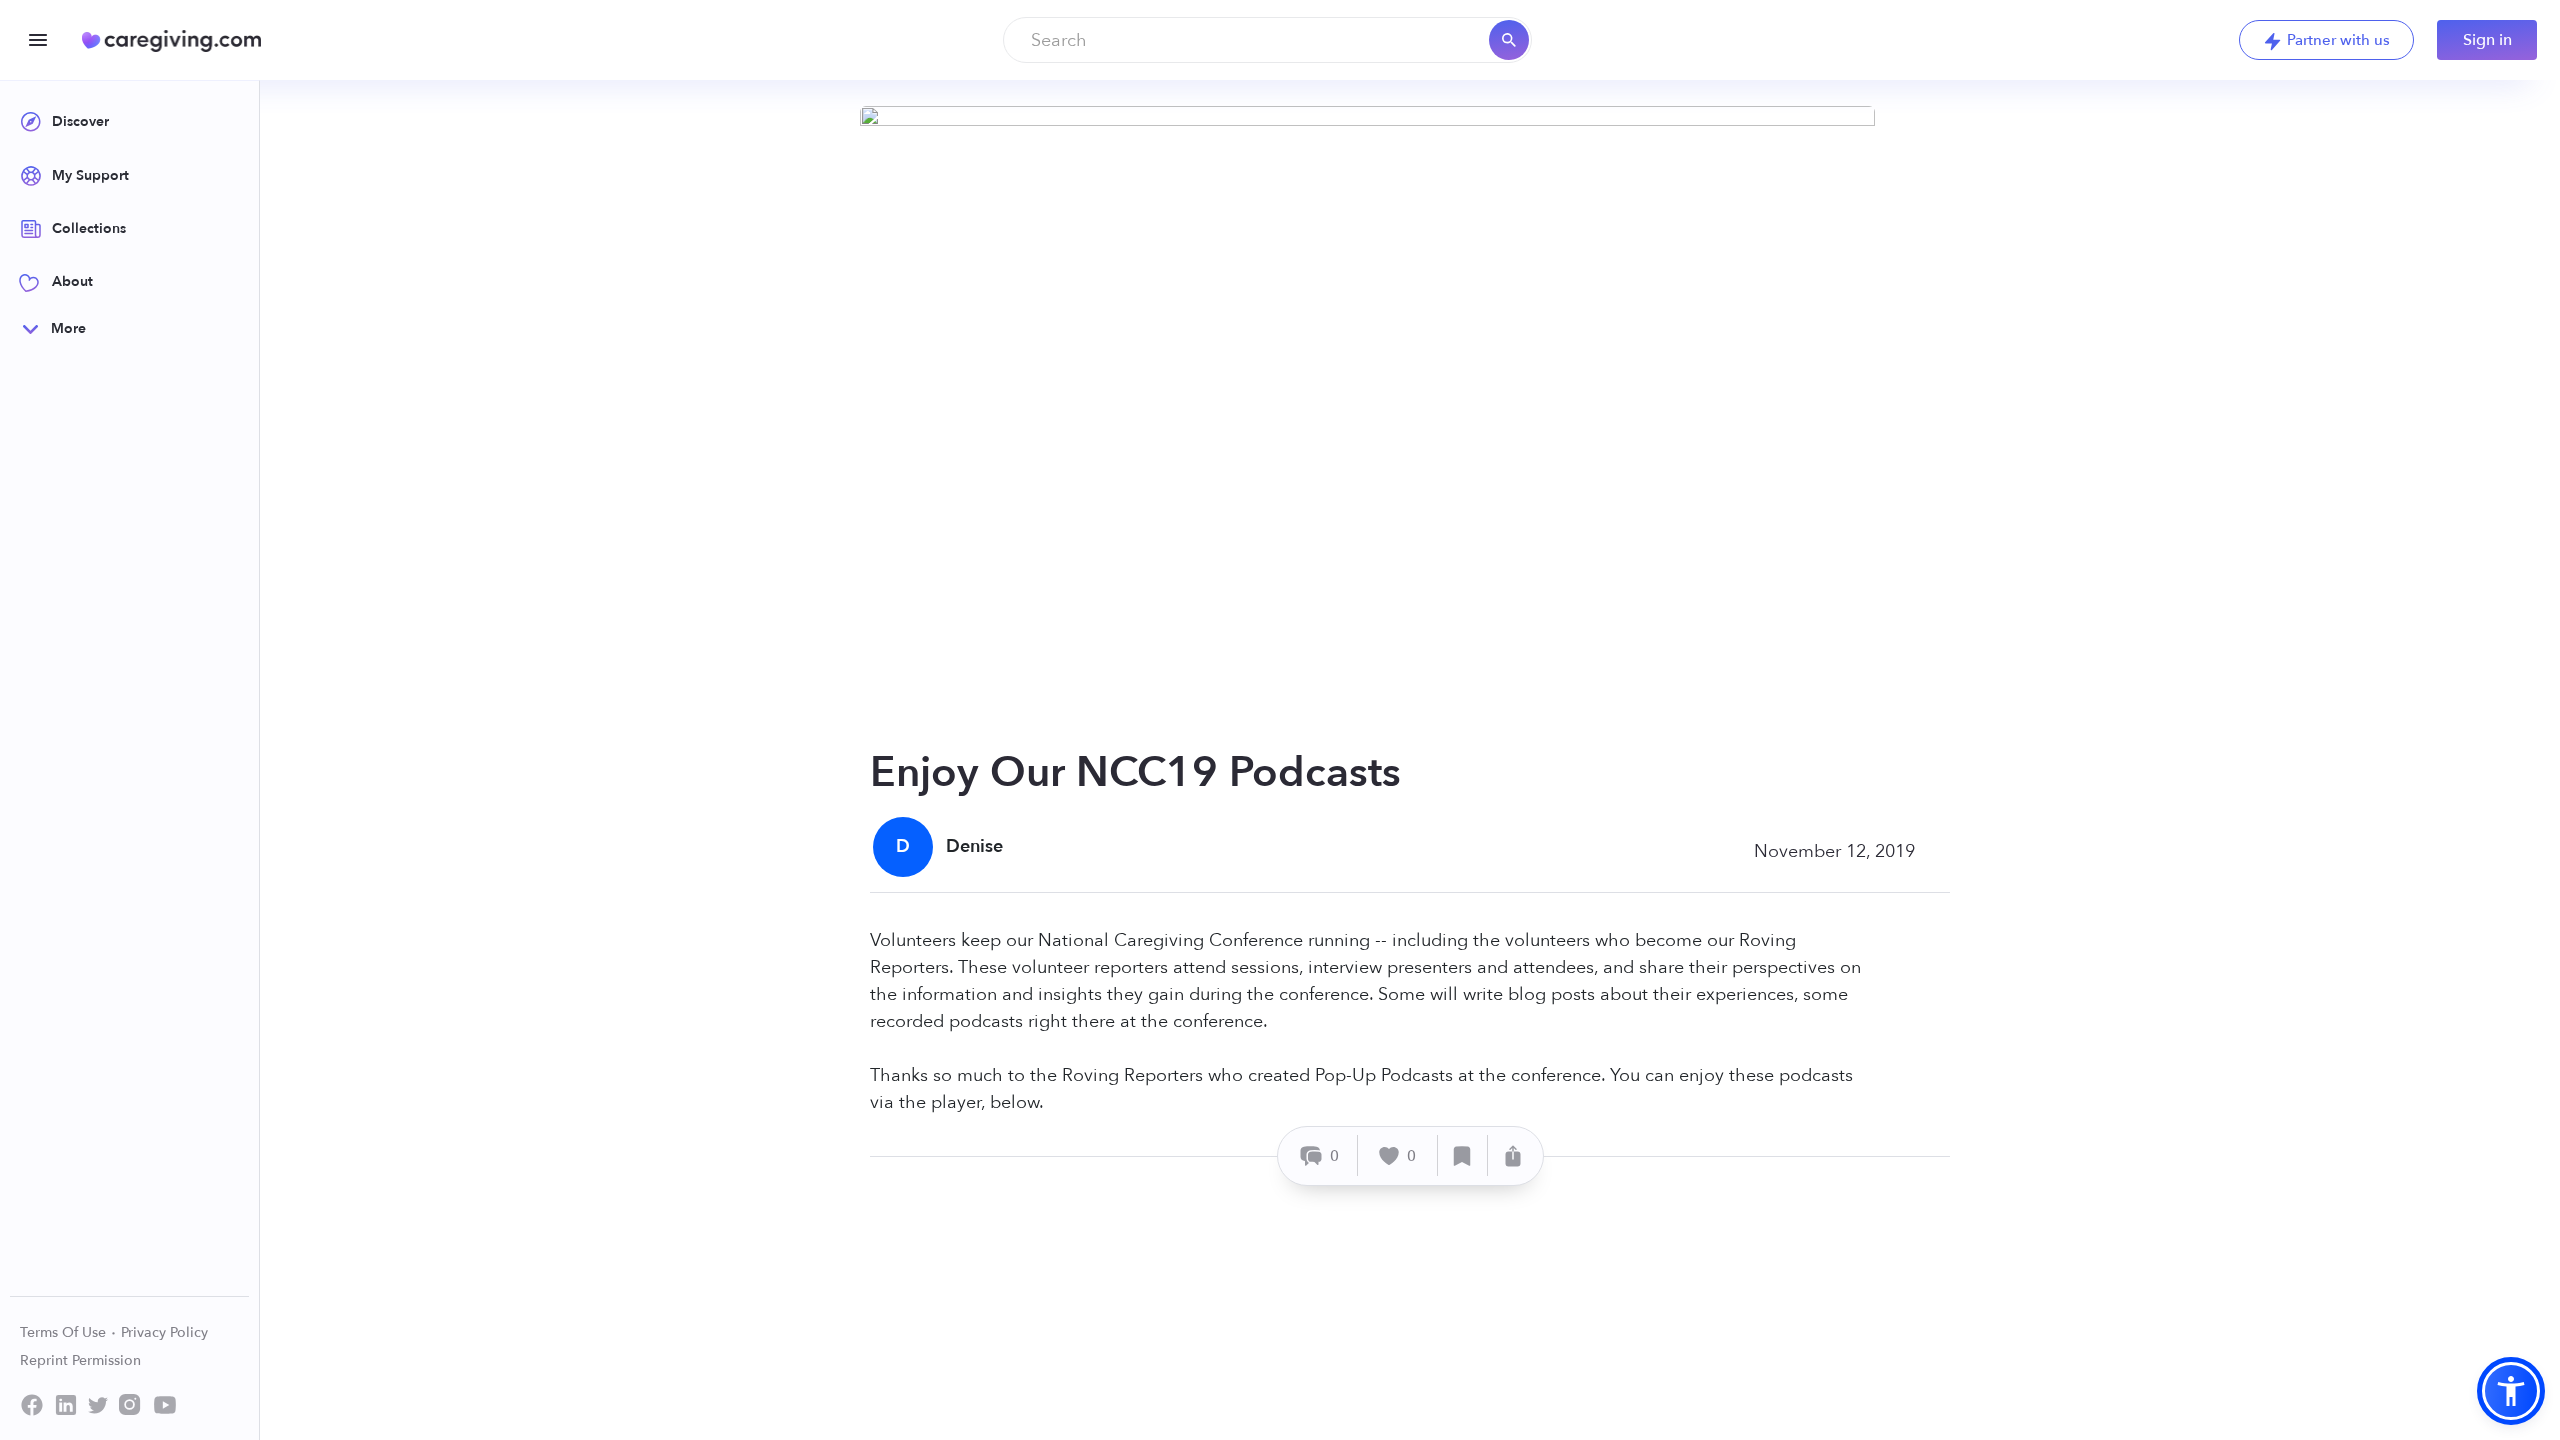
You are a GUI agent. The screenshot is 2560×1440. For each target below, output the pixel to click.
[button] (2511, 1391)
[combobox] (1267, 40)
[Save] (1463, 1155)
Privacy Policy (164, 1332)
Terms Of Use (65, 1332)
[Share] (1513, 1155)
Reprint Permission (80, 1360)
